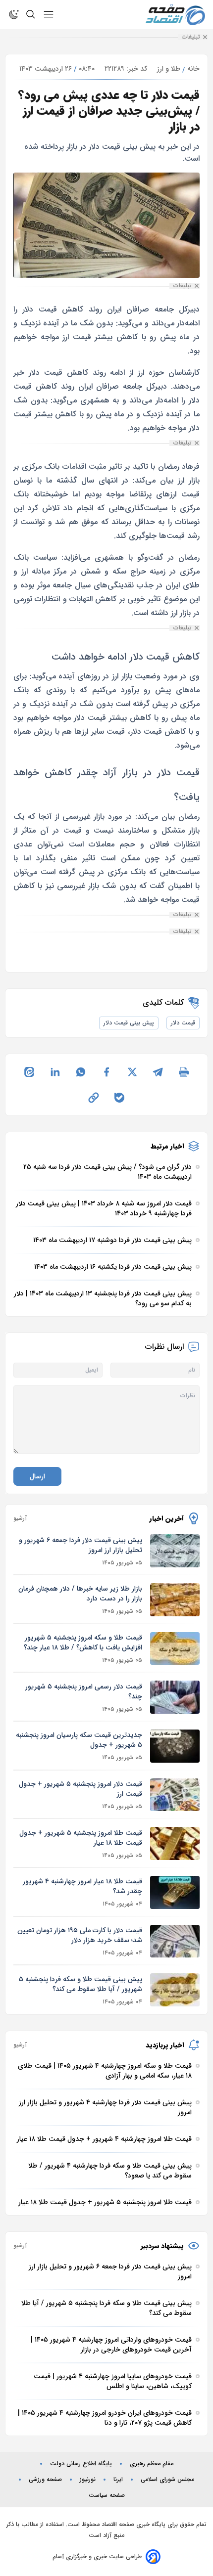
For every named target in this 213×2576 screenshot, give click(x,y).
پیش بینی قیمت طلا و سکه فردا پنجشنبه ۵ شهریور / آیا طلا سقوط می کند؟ (80, 1984)
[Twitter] (132, 1072)
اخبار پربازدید (165, 2045)
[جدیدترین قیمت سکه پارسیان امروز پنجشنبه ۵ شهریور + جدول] (175, 1746)
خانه (193, 69)
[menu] (49, 14)
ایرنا (118, 2480)
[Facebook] (106, 1072)
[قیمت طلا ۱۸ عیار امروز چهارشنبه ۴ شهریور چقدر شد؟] (175, 1892)
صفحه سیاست (107, 2495)
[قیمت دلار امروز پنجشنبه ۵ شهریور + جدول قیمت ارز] (175, 1795)
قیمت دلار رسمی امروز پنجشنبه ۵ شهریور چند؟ (84, 1691)
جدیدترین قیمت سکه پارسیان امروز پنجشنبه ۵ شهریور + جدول (79, 1740)
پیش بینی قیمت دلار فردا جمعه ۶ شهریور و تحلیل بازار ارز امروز (80, 1545)
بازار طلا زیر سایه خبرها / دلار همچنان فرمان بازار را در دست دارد (80, 1594)
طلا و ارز (169, 69)
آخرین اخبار (167, 1518)
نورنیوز (88, 2480)
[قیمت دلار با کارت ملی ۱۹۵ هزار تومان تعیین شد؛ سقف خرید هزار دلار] (175, 1941)
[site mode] (14, 14)
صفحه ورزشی (45, 2480)
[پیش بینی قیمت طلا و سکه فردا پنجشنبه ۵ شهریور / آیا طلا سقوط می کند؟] (175, 1990)
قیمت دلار (183, 1023)
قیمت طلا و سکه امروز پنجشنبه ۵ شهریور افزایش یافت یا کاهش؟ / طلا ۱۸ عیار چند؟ (83, 1643)
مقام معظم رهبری (152, 2464)
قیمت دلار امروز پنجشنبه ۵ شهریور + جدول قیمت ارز (80, 1789)
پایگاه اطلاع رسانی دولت (81, 2464)
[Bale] (119, 1098)
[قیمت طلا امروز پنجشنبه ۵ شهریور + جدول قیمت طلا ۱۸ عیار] (175, 1843)
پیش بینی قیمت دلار (129, 1023)
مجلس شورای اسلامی (167, 2480)
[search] (31, 14)
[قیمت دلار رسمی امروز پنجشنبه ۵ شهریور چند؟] (175, 1697)
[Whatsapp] (81, 1072)
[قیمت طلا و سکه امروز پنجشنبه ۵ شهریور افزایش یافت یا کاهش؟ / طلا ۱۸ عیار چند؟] (175, 1649)
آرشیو (20, 1518)
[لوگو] (175, 15)
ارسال (37, 1476)
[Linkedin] (55, 1072)
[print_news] (184, 1072)
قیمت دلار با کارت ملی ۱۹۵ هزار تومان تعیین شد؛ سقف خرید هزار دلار (80, 1935)
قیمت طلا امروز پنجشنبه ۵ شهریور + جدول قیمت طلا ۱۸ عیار (81, 1838)
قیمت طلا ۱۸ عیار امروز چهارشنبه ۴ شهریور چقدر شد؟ (82, 1886)
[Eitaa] (29, 1072)
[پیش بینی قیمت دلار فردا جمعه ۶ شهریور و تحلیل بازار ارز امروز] (175, 1551)
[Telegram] (158, 1072)
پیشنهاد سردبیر (162, 2246)
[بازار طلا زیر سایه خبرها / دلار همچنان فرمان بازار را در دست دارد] (175, 1600)
